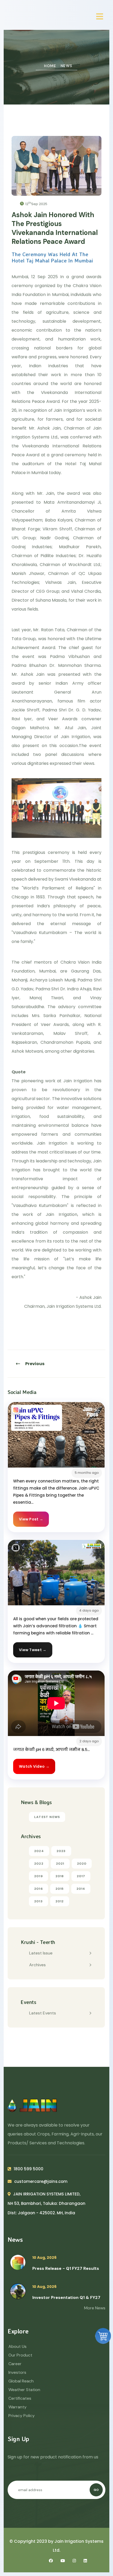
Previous (35, 1364)
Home (50, 66)
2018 (60, 1876)
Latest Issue (41, 1953)
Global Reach (21, 2381)
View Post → (31, 1519)
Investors (17, 2372)
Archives (37, 1965)
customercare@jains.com (41, 2181)
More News (95, 2308)
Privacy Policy (22, 2416)
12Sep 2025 (36, 204)
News (67, 66)
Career (15, 2364)
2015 (60, 1889)
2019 (38, 1876)
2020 (82, 1864)
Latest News (47, 1817)
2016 (38, 1889)
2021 (60, 1864)
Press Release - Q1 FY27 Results (66, 2268)
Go (96, 2490)
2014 (81, 1889)
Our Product (20, 2355)
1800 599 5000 (29, 2169)
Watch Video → (34, 1766)
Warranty (17, 2407)
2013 (38, 1901)
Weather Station (24, 2390)
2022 (39, 1864)
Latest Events (43, 2013)
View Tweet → (33, 1650)
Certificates (20, 2398)
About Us (17, 2346)
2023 (61, 1851)
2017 (81, 1876)
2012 (60, 1901)
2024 (39, 1851)
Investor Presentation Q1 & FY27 (66, 2297)
